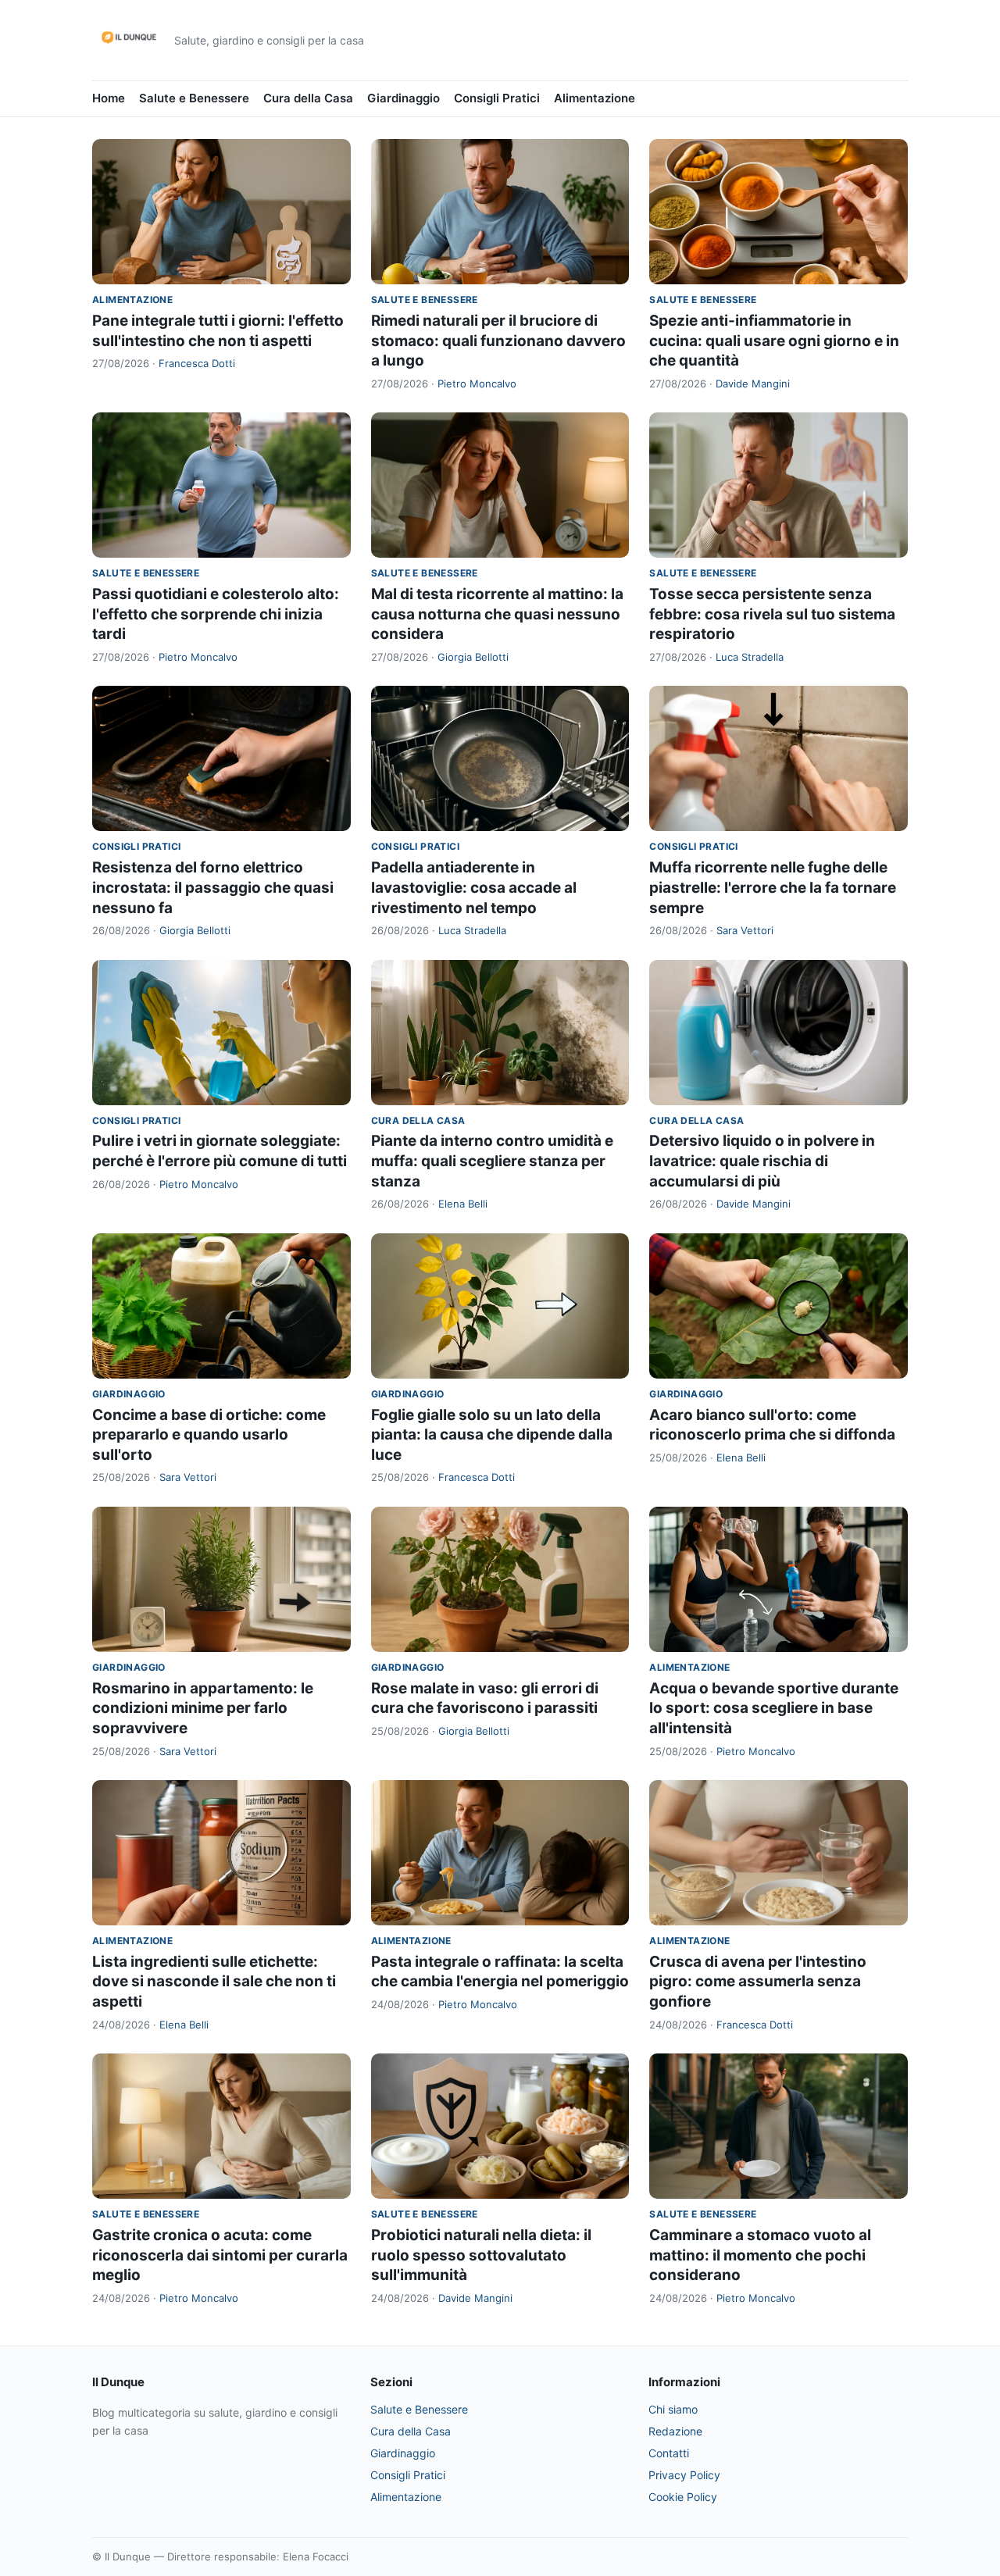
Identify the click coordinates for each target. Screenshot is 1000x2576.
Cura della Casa (308, 98)
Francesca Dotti (197, 363)
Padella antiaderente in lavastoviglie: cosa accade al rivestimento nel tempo (474, 887)
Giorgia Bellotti (473, 657)
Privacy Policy (684, 2475)
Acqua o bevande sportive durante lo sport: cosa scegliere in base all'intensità (774, 1708)
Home (109, 98)
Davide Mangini (753, 384)
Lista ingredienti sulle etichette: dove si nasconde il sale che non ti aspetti (214, 1982)
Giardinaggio (404, 98)
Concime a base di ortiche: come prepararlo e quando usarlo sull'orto (209, 1435)
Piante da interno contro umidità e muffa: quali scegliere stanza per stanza (492, 1161)
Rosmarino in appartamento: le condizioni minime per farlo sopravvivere (203, 1708)
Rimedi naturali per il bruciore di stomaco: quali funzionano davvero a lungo (498, 341)
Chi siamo (673, 2409)
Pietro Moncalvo (477, 384)
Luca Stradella (750, 657)
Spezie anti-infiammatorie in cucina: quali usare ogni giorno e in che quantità (774, 341)
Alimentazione (595, 98)
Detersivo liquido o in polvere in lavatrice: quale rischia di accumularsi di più (762, 1161)
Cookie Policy (683, 2497)
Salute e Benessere (194, 98)
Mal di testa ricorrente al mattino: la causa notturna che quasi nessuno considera (497, 614)
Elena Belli (463, 1204)
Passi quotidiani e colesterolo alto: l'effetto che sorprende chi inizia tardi (216, 614)
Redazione (675, 2431)
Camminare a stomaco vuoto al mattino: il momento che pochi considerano (760, 2255)
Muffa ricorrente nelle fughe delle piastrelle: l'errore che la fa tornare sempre (773, 887)
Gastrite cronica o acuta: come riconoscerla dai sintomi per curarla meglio (220, 2255)
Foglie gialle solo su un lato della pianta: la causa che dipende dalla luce (492, 1435)
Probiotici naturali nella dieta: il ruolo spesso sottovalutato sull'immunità (481, 2255)
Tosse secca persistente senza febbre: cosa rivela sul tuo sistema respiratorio (772, 614)
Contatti (669, 2453)
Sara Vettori (745, 930)
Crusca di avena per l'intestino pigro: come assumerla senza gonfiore (758, 1982)
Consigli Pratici (497, 98)
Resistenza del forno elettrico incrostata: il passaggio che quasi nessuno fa (213, 887)
